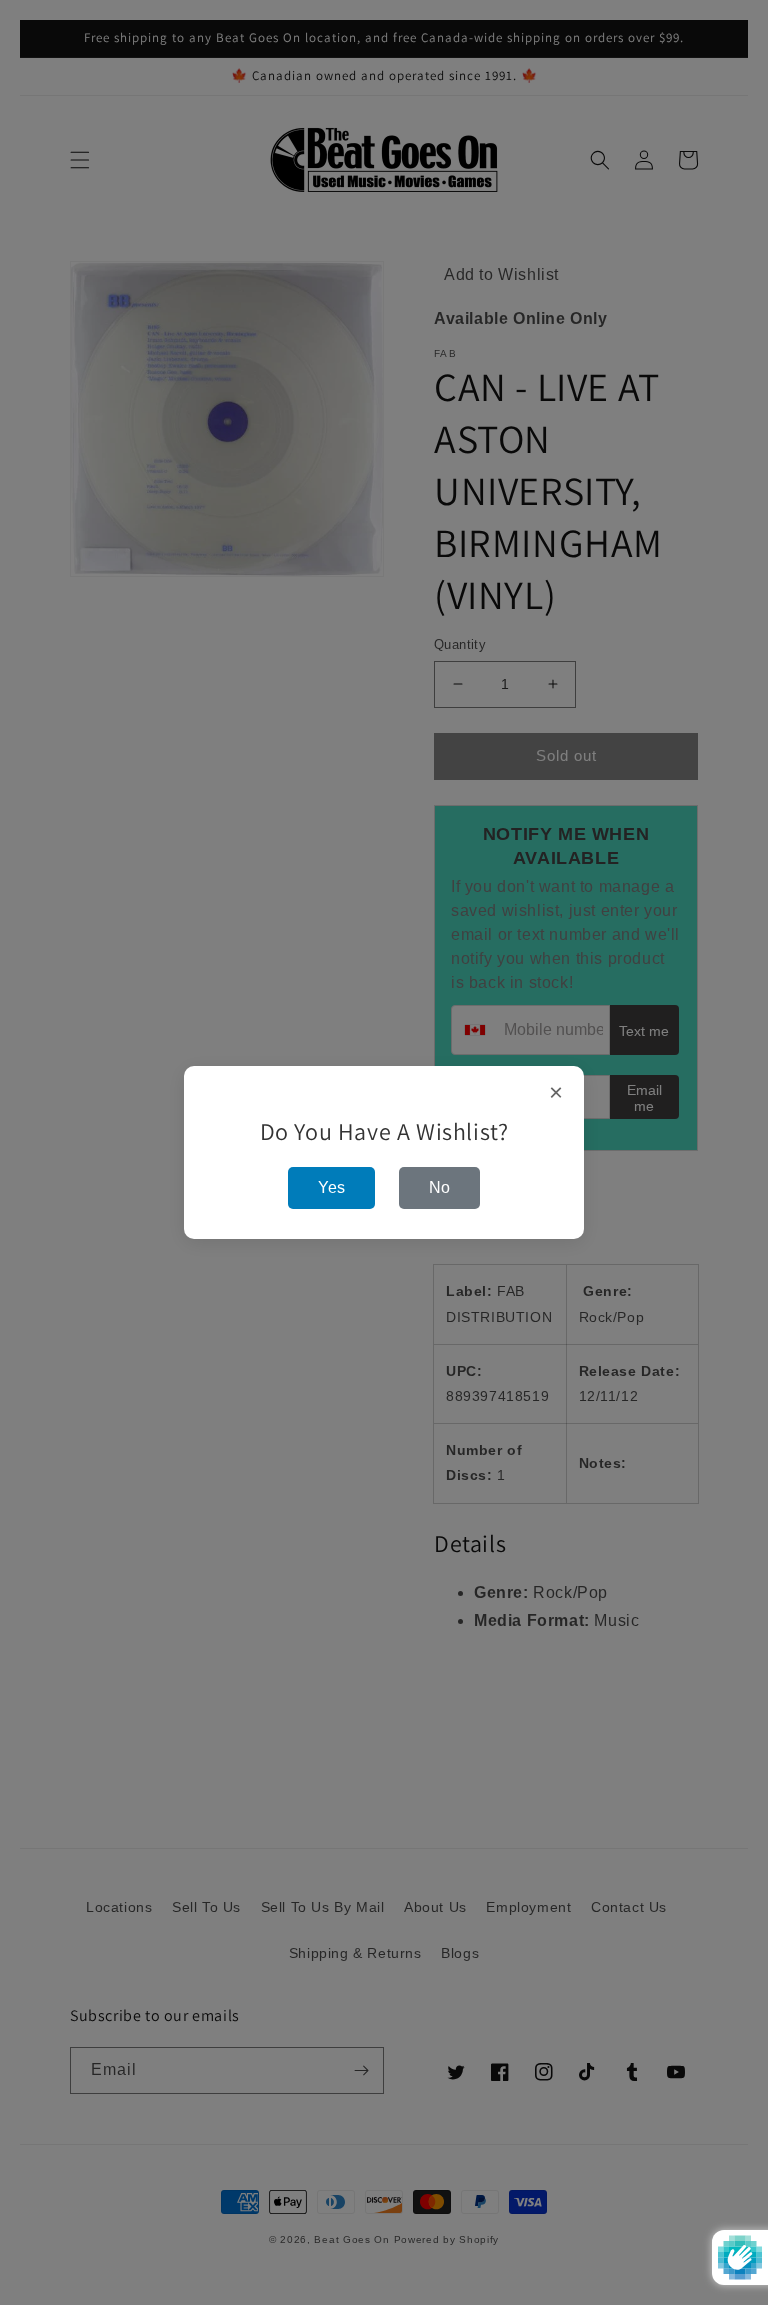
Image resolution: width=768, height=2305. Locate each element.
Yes (331, 1187)
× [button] (556, 1093)
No (439, 1187)
